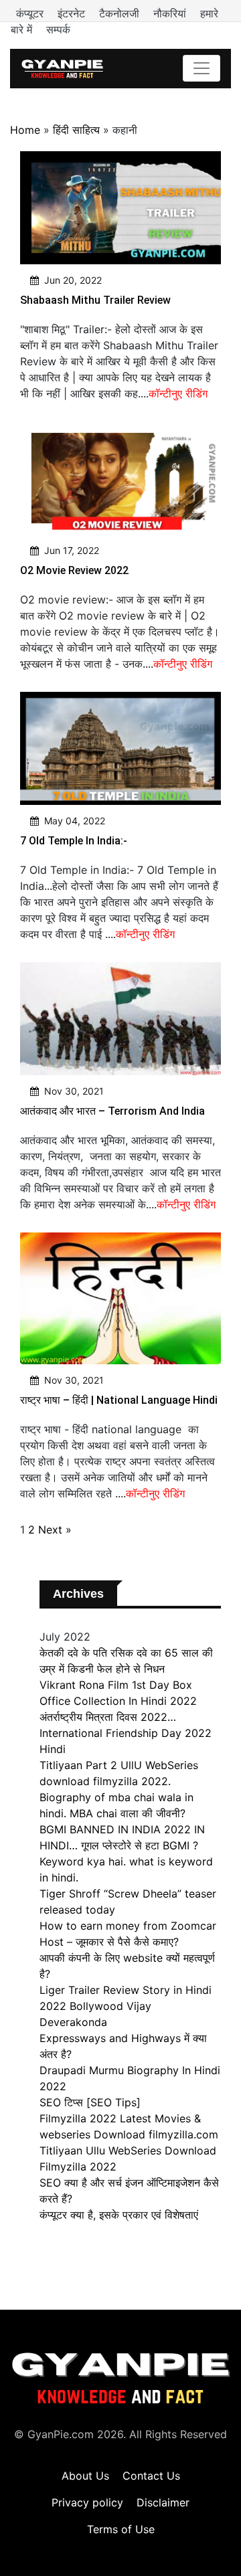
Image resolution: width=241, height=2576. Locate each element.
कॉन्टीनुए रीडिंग (178, 393)
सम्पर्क (58, 29)
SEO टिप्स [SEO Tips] (90, 2102)
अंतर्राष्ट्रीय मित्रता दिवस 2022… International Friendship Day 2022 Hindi (126, 1733)
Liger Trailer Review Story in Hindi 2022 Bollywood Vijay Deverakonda (126, 2006)
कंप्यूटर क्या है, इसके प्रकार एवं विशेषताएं (119, 2215)
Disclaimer (163, 2502)
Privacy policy (87, 2502)
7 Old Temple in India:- (74, 841)
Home (25, 130)
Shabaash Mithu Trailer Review (95, 300)
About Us (85, 2476)
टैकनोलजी (121, 13)
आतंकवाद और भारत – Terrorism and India (112, 1111)
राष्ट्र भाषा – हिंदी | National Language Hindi (119, 1400)
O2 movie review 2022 (74, 570)
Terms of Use (121, 2529)
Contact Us (151, 2476)
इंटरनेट (73, 13)
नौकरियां (171, 13)
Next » (55, 1530)
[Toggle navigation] (202, 68)
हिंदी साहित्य (76, 130)
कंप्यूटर (31, 13)
